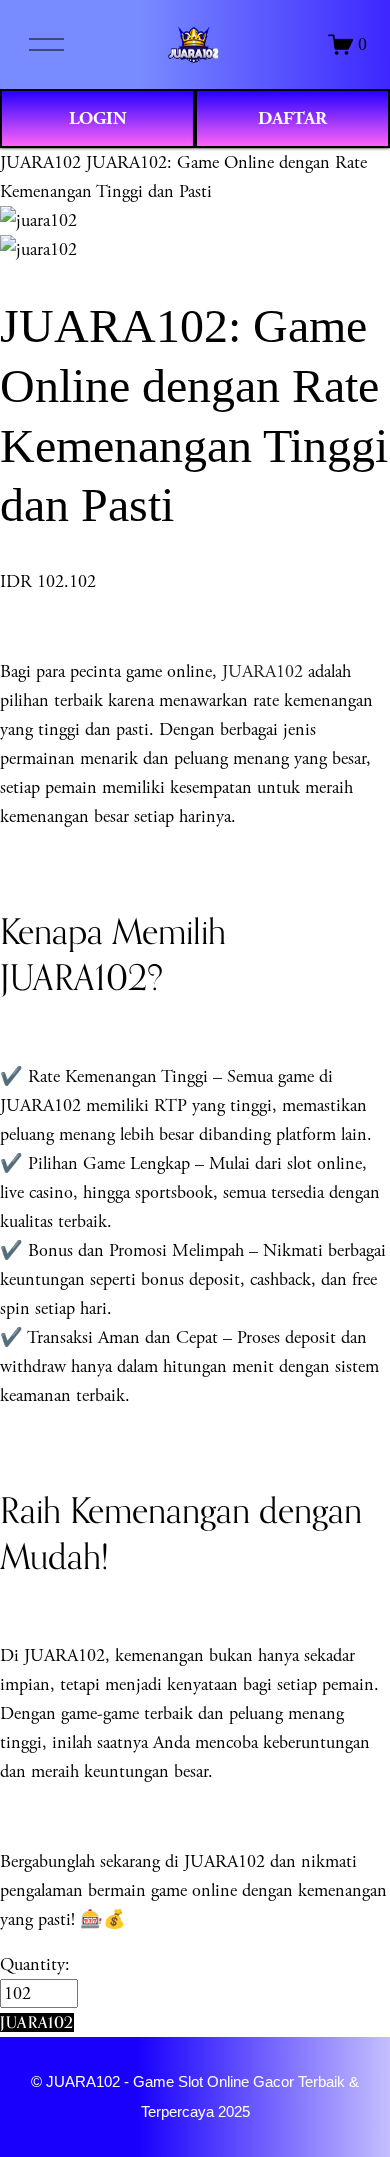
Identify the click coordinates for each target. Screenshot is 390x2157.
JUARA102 (40, 162)
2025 (234, 2112)
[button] (37, 2022)
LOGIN (98, 118)
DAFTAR (292, 118)
